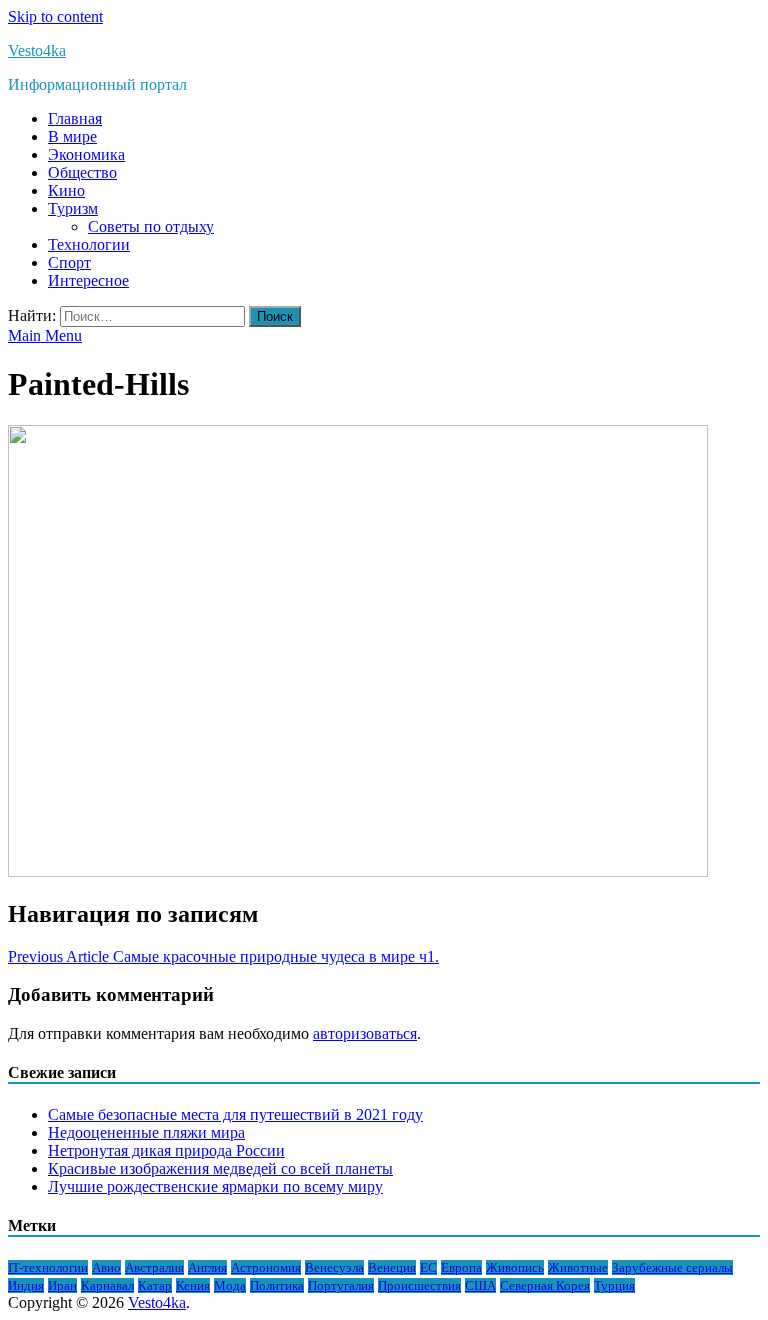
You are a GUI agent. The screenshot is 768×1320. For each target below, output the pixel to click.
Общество (82, 172)
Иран (62, 1285)
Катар (155, 1285)
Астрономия (266, 1267)
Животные (578, 1267)
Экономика (86, 154)
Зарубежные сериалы (672, 1267)
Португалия (341, 1285)
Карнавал (107, 1285)
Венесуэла (334, 1267)
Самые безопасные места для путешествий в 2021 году (235, 1114)
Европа (461, 1267)
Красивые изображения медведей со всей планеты (220, 1168)
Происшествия (419, 1285)
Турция (614, 1285)
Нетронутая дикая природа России (166, 1150)
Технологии (89, 244)
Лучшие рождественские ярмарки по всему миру (215, 1186)
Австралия (154, 1267)
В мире (72, 136)
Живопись (515, 1267)
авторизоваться (365, 1033)
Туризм (73, 208)
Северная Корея (545, 1285)
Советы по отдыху (151, 226)
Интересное (88, 280)
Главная (75, 118)
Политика (277, 1285)
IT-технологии (48, 1267)
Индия (26, 1285)
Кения (193, 1285)
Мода (230, 1285)
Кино (66, 190)
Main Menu (45, 335)
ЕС (428, 1267)
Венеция (392, 1267)
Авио (106, 1267)
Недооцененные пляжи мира (146, 1132)
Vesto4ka (37, 50)
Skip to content (55, 16)
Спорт (69, 262)
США (480, 1285)
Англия (207, 1267)
